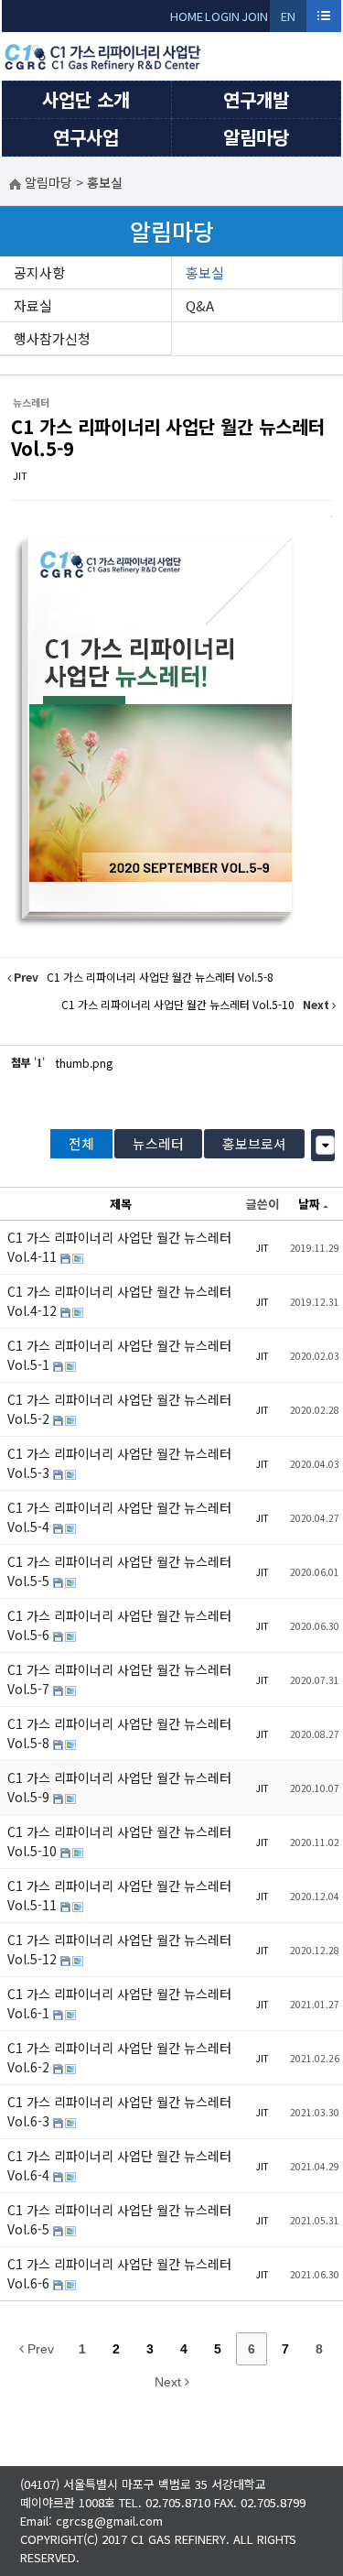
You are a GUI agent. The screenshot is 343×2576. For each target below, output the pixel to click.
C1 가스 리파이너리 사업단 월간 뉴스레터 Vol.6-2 (119, 2057)
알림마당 (256, 137)
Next (170, 2382)
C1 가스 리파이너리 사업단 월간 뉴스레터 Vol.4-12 (119, 1301)
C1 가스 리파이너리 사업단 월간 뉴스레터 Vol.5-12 (119, 1949)
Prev (39, 2349)
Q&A (200, 305)
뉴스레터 (158, 1143)
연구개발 (256, 99)
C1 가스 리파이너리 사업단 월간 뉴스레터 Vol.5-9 (168, 437)
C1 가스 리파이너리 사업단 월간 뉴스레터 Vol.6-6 (119, 2273)
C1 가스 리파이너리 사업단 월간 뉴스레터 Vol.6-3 (119, 2111)
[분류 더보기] (325, 1145)
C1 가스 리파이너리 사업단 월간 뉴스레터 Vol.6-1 (119, 2003)
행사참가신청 (52, 338)
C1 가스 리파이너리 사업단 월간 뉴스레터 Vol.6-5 (119, 2219)
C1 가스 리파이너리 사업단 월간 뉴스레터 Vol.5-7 (119, 1679)
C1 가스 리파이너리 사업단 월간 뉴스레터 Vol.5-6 (119, 1625)
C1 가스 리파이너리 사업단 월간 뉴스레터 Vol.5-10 (119, 1841)
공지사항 (39, 272)
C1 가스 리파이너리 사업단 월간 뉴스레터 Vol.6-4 (119, 2165)
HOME (187, 16)
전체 (81, 1143)
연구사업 (86, 137)
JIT (20, 475)
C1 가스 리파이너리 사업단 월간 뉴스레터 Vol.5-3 (119, 1463)
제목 (121, 1204)
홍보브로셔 (254, 1143)
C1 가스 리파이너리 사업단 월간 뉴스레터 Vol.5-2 (119, 1409)
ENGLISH (289, 20)
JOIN (255, 16)
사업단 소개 (86, 99)
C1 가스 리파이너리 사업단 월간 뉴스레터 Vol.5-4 (119, 1517)
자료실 (33, 305)
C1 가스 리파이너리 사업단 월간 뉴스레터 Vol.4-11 (119, 1247)
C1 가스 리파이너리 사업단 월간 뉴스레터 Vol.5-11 (119, 1895)
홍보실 (205, 272)
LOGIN (222, 16)
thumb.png (84, 1063)
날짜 (309, 1204)
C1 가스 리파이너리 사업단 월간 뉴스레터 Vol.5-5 (119, 1571)
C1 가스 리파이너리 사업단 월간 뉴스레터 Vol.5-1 (119, 1355)
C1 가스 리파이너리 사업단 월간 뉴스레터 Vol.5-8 (119, 1733)
